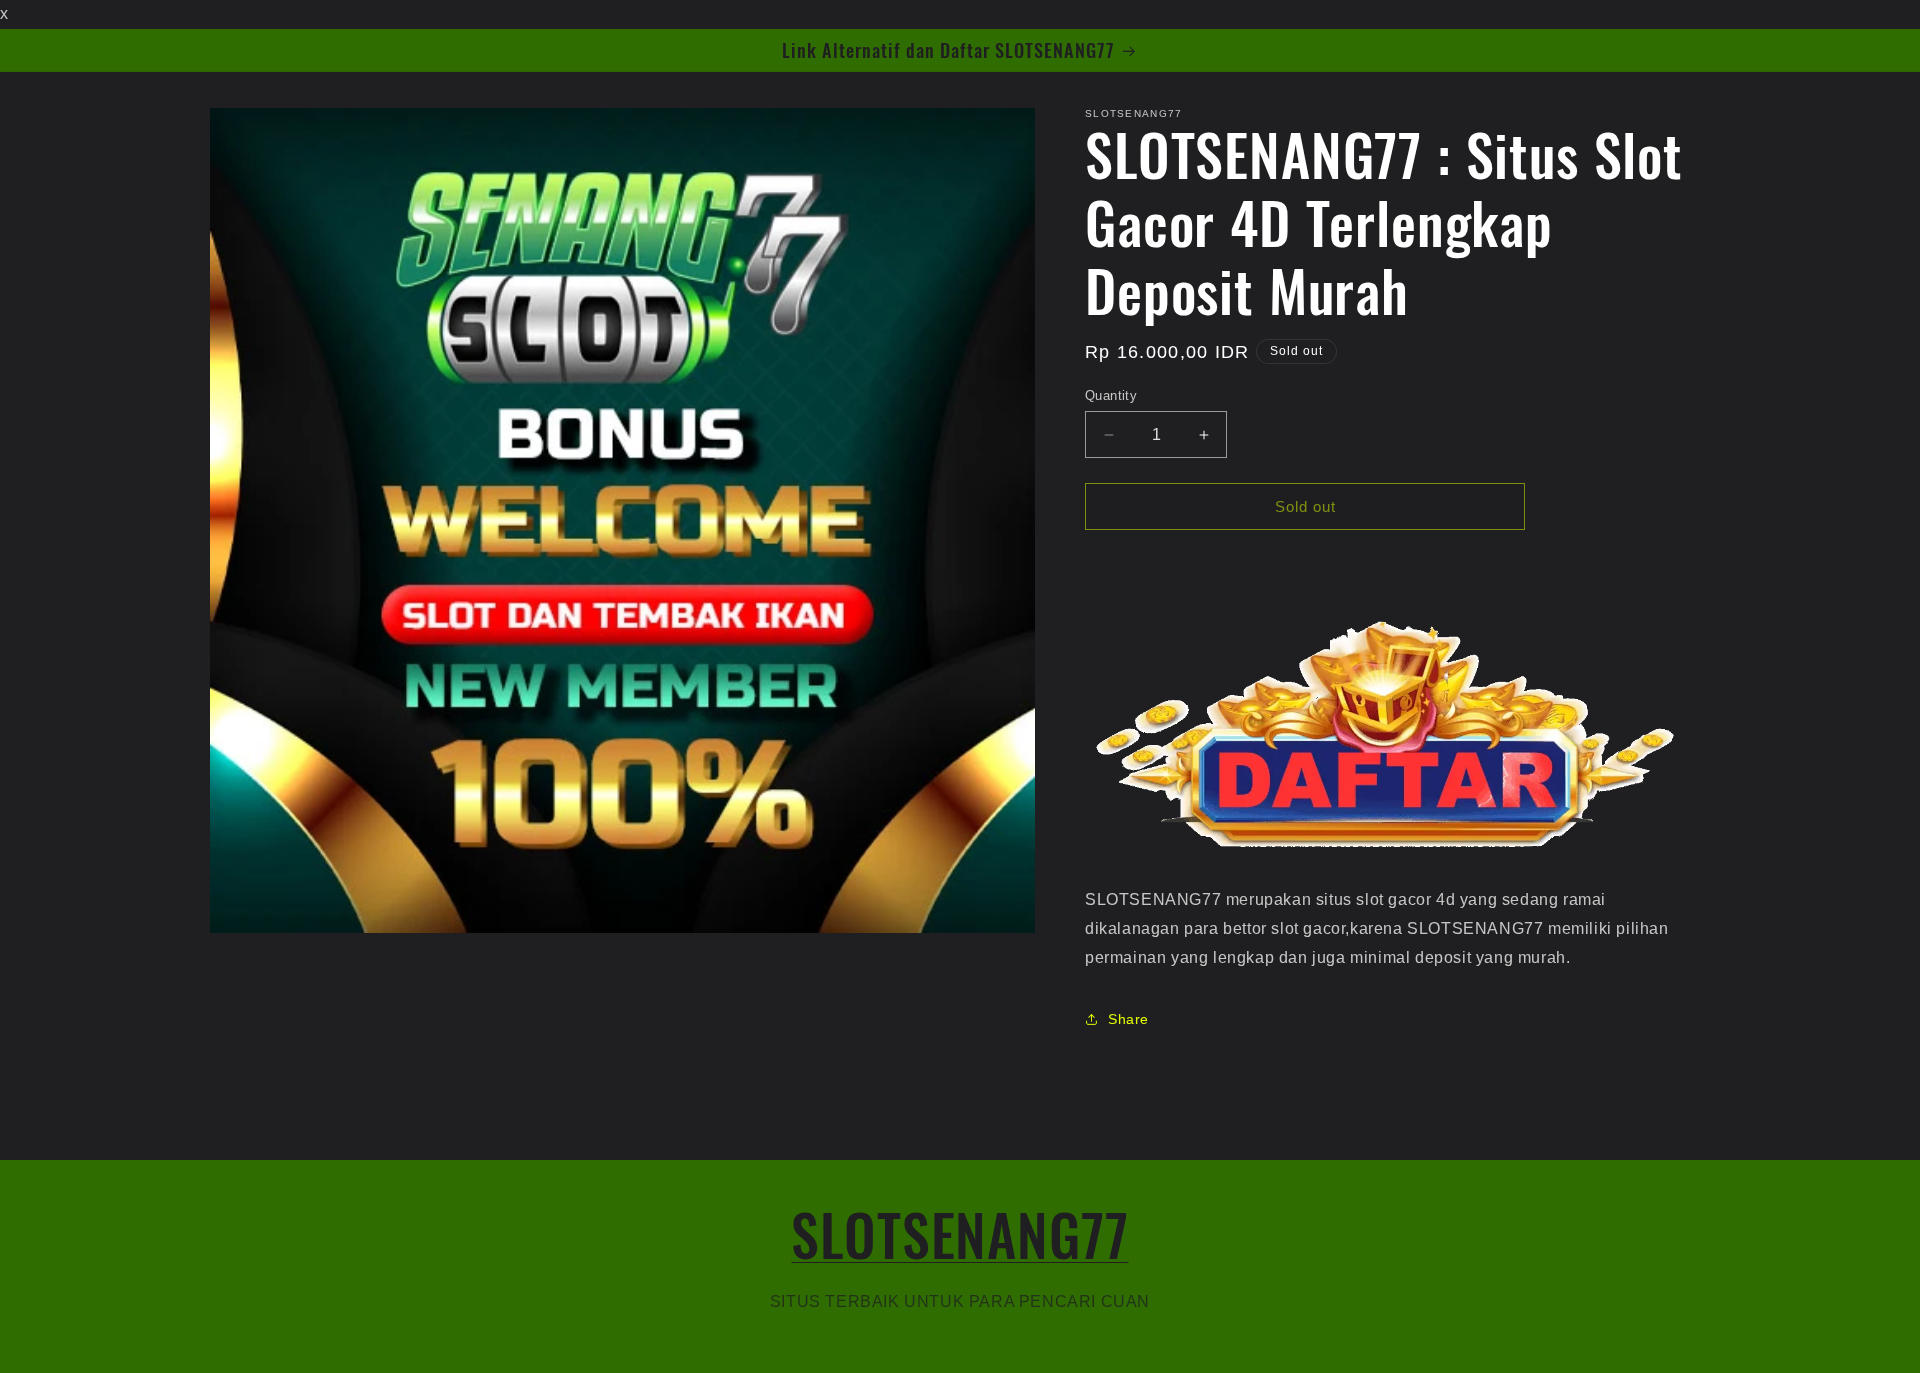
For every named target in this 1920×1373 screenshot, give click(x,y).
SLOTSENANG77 (959, 1233)
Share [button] (1128, 1019)
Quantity (1111, 395)
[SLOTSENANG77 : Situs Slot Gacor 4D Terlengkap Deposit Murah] (1385, 854)
